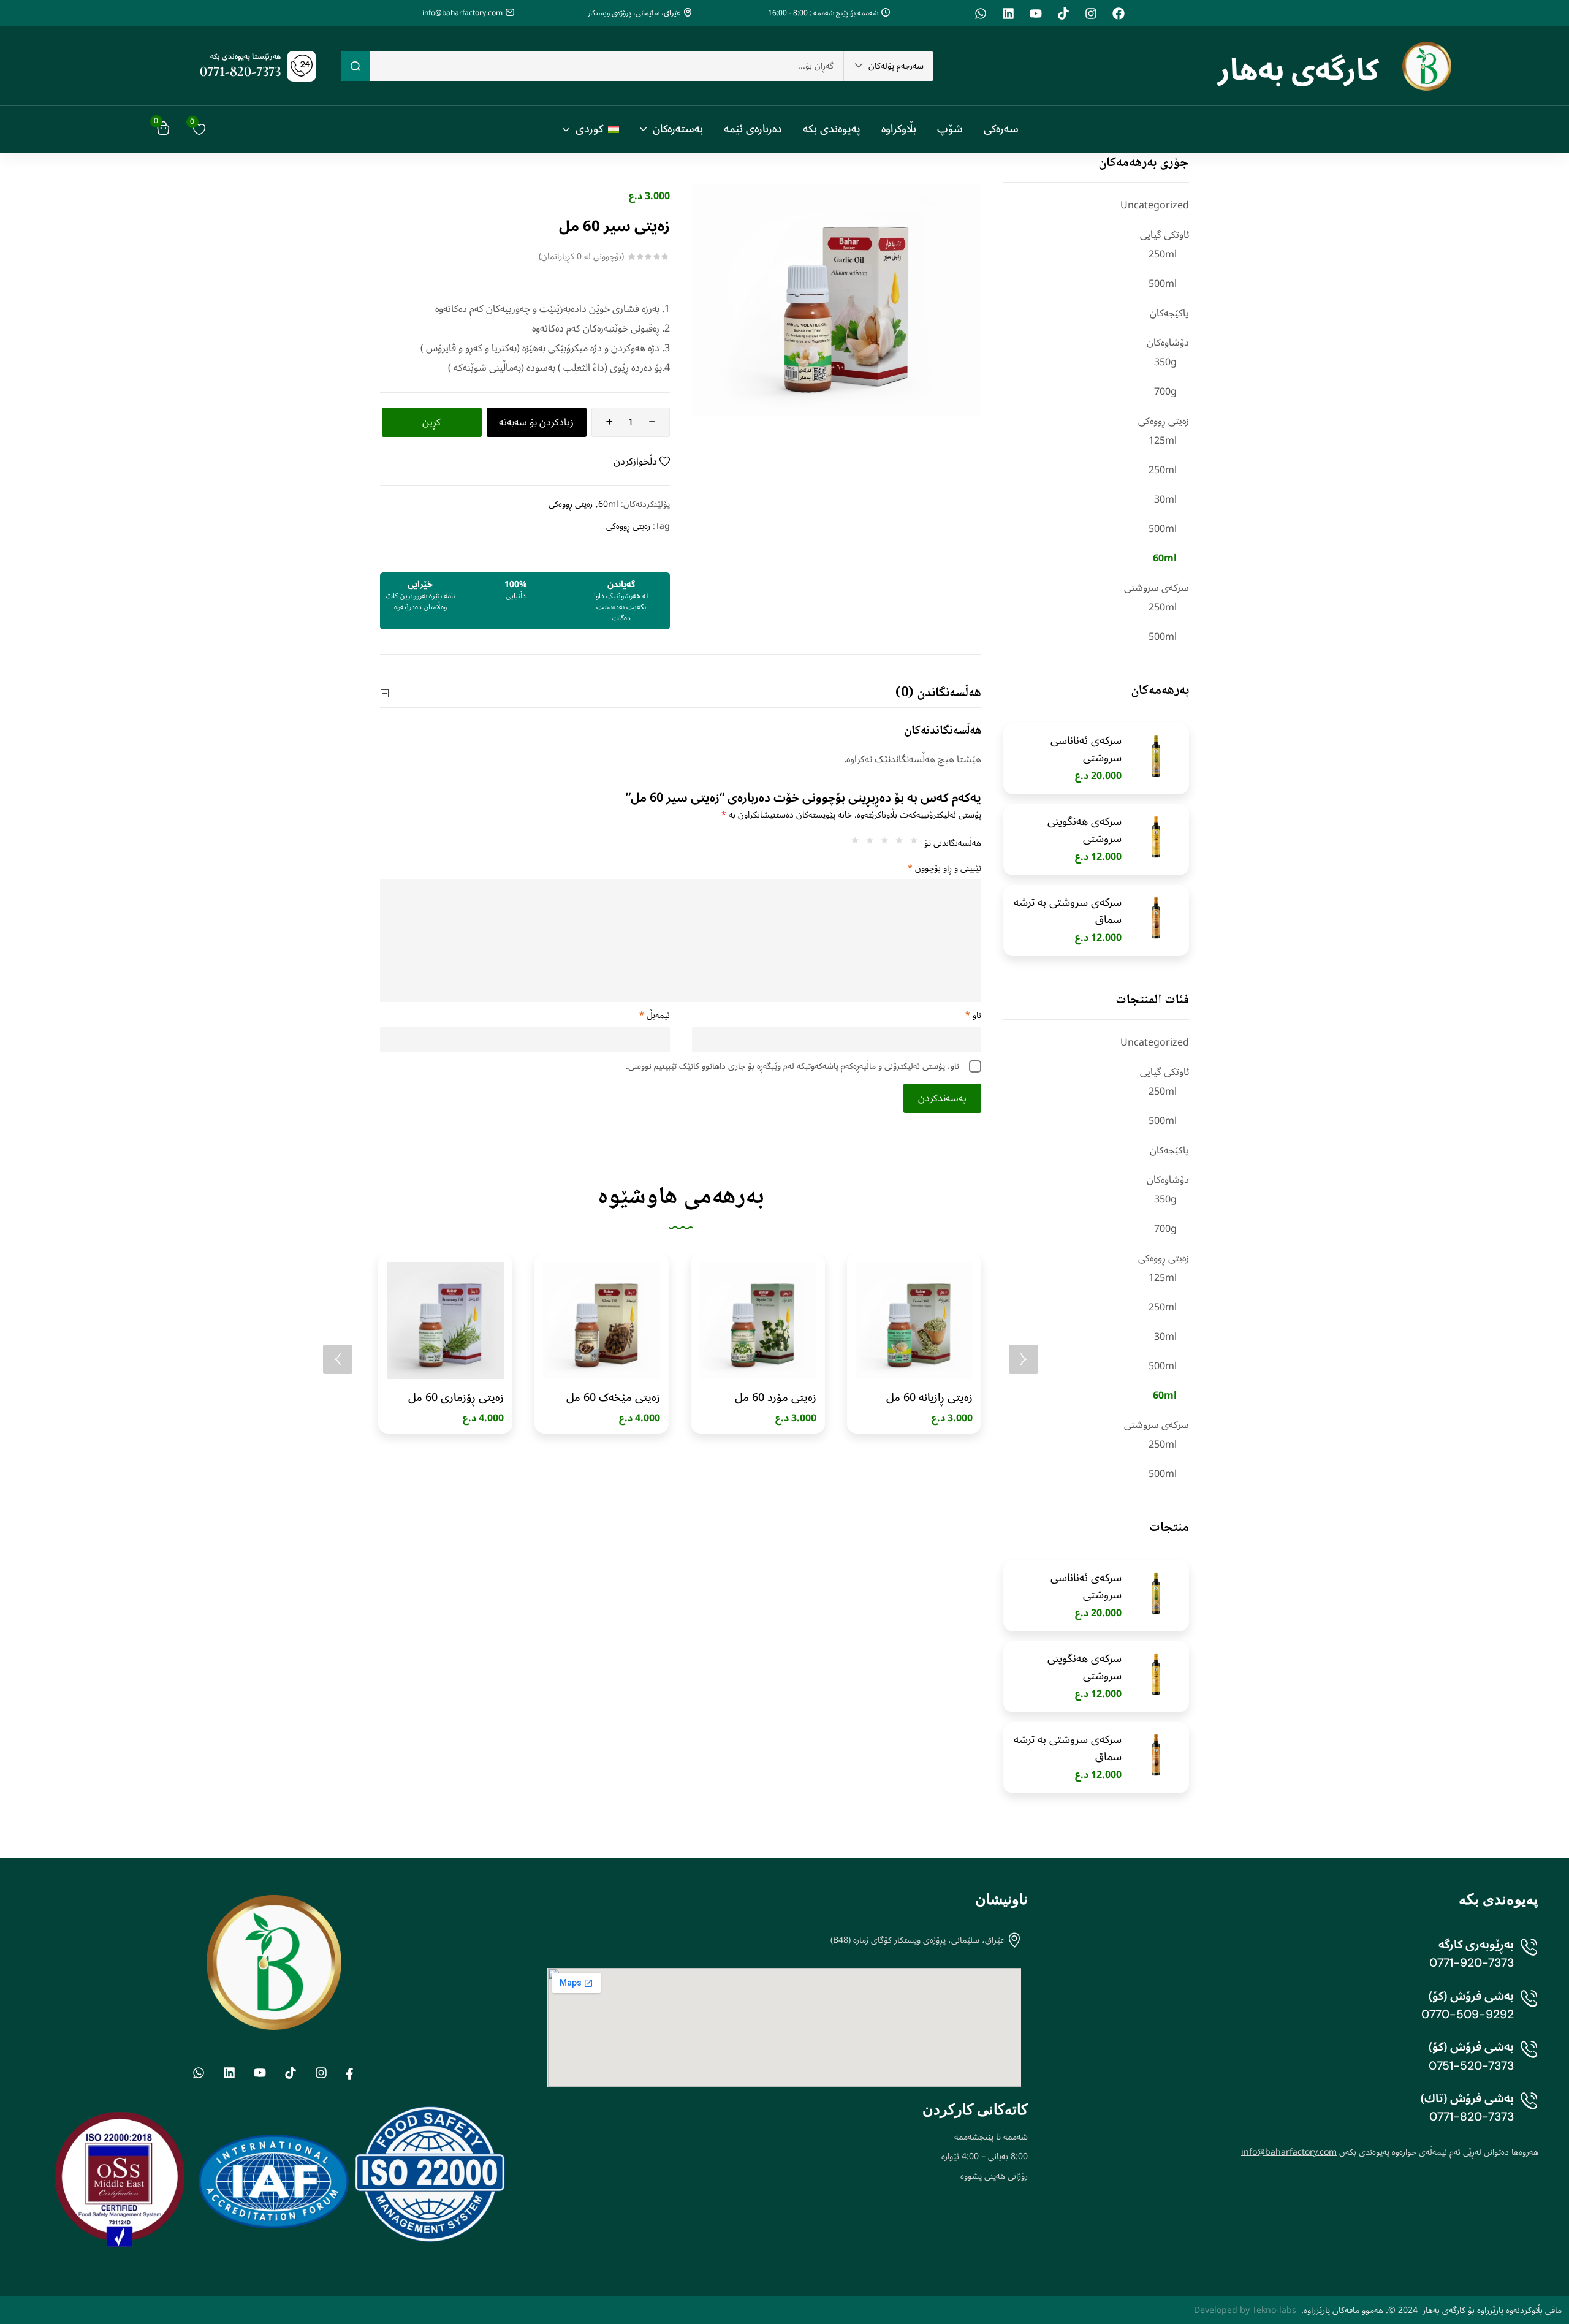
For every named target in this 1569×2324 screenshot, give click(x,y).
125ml (1163, 441)
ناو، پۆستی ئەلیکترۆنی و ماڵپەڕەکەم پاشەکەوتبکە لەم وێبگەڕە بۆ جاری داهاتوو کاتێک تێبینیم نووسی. (792, 1066)
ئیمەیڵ (655, 1016)
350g (1165, 362)
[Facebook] (1119, 13)
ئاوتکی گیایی (1164, 235)
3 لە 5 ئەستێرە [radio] (881, 843)
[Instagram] (1091, 13)
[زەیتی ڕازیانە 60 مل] (914, 1320)
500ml (1163, 284)
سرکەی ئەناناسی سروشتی (1086, 749)
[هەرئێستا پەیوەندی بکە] (302, 66)
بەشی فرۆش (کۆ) (1471, 1996)
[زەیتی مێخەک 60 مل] (602, 1320)
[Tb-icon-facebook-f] (351, 2073)
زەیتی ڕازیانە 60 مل (929, 1397)
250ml (1163, 254)
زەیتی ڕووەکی (1164, 421)
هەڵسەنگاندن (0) (938, 693)
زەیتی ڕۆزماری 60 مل (456, 1397)
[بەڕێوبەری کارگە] (1529, 1956)
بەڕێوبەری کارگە (1476, 1944)
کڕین (431, 422)
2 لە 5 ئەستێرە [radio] (896, 843)
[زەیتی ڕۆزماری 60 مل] (445, 1320)
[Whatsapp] (981, 13)
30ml (1165, 499)
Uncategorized (1155, 205)
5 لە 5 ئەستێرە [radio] (852, 843)
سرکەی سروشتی (1157, 588)
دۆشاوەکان (1168, 343)
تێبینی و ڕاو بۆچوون (944, 868)
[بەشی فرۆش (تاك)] (1529, 2110)
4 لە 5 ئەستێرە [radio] (867, 843)
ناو (973, 1016)
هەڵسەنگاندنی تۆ (953, 843)
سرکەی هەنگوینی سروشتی (1085, 830)
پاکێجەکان (1169, 313)
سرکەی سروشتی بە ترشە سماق (1068, 911)
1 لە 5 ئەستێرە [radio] (911, 843)
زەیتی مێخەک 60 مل (613, 1397)
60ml (1165, 558)
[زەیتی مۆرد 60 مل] (758, 1320)
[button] (889, 66)
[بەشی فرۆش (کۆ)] (1529, 2008)
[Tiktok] (1063, 13)
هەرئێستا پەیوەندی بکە (245, 57)
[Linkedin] (1008, 13)
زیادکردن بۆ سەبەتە (536, 422)
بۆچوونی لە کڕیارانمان (581, 257)
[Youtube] (1036, 13)
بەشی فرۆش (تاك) (1467, 2098)
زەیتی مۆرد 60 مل (776, 1397)
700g (1165, 392)
